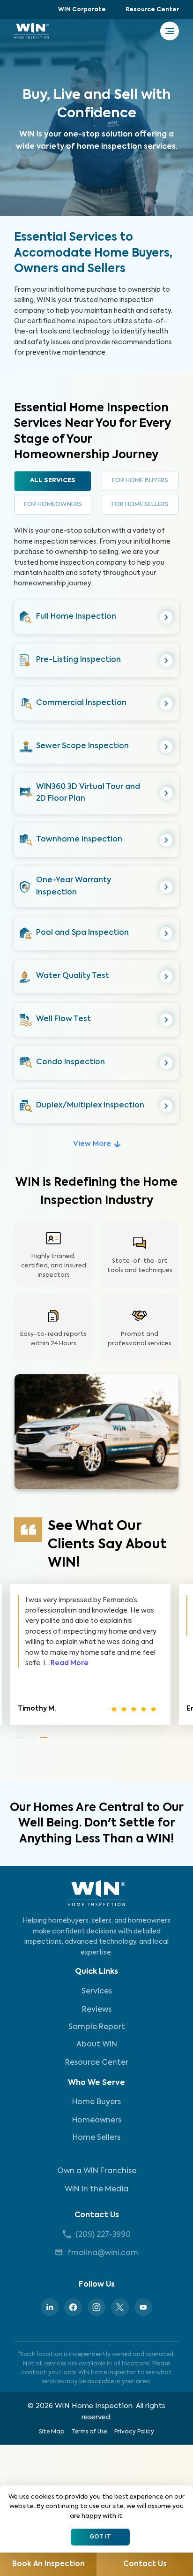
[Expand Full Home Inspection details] (167, 617)
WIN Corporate (82, 10)
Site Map (52, 2432)
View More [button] (92, 1144)
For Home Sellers (140, 504)
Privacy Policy (134, 2432)
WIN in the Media (96, 2190)
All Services (53, 481)
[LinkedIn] (50, 2307)
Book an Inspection (48, 2564)
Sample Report (97, 2027)
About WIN (97, 2045)
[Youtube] (143, 2307)
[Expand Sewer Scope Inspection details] (167, 746)
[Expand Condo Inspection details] (167, 1063)
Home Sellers (96, 2138)
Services (97, 1992)
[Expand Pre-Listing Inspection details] (167, 660)
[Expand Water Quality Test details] (167, 977)
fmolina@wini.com (103, 2253)
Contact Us (97, 2215)
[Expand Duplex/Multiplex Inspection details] (167, 1106)
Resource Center (152, 10)
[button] (96, 617)
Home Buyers (96, 2102)
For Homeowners (53, 504)
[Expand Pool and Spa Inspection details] (167, 934)
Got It (100, 2537)
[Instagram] (96, 2307)
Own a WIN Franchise (97, 2171)
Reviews (97, 2010)
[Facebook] (73, 2307)
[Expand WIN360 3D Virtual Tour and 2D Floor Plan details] (167, 793)
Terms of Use (89, 2432)
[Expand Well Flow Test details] (167, 1020)
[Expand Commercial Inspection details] (167, 703)
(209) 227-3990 (103, 2235)
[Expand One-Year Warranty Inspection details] (167, 887)
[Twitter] (120, 2307)
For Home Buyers (140, 481)
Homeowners (97, 2121)
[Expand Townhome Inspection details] (167, 840)
